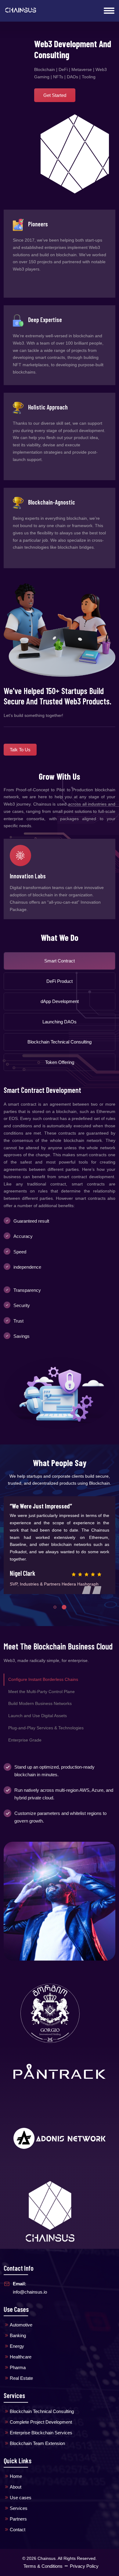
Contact (18, 2523)
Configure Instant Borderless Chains (43, 1672)
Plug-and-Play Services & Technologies (46, 1720)
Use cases (21, 2491)
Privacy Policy (84, 2559)
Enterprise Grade (25, 1733)
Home (16, 2469)
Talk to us (20, 750)
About (16, 2480)
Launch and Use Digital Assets (38, 1709)
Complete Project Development (41, 2415)
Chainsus (47, 2551)
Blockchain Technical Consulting (42, 2404)
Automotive (21, 2318)
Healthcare (21, 2350)
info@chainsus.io (30, 2280)
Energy (17, 2339)
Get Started (55, 95)
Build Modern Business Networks (40, 1696)
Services (19, 2501)
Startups (20, 876)
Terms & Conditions (43, 2559)
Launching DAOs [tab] (60, 1014)
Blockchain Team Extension (37, 2436)
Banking (18, 2328)
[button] (55, 1600)
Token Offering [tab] (60, 1055)
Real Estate (21, 2371)
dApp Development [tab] (60, 994)
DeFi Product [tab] (60, 974)
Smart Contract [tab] (60, 953)
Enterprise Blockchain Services (41, 2425)
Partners (18, 2512)
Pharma (18, 2360)
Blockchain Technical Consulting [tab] (60, 1035)
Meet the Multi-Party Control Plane (41, 1684)
